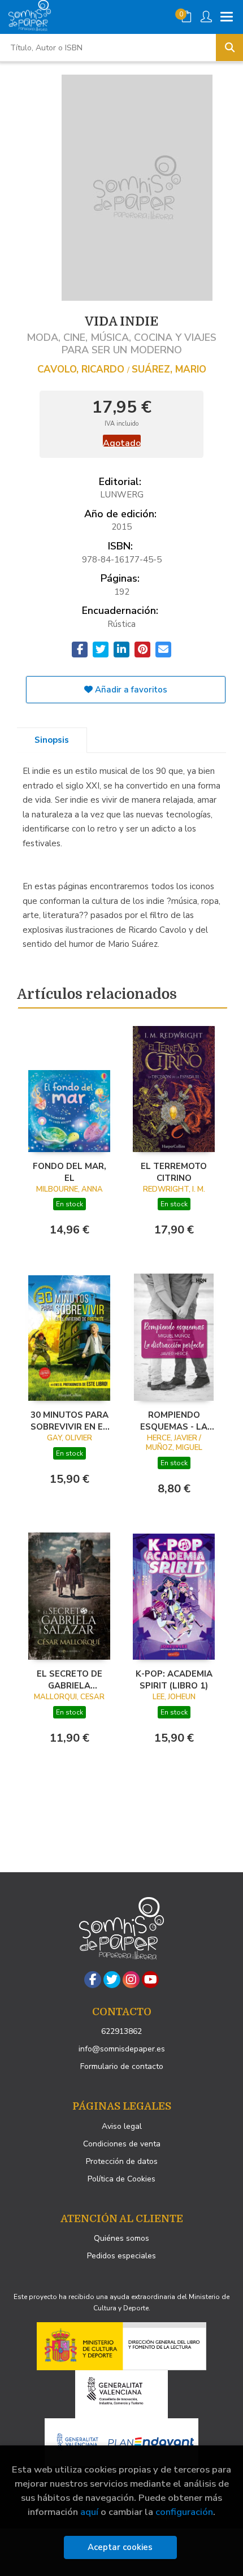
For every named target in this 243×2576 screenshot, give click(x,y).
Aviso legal (122, 2126)
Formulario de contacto (122, 2066)
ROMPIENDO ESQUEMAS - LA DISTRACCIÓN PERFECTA (174, 1421)
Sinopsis (52, 740)
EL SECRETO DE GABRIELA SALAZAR (70, 1679)
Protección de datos (122, 2161)
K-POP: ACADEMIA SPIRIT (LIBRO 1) (174, 1679)
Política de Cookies (121, 2179)
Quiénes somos (121, 2238)
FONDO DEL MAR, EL (70, 1172)
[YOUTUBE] (150, 1980)
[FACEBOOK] (93, 1980)
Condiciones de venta (122, 2144)
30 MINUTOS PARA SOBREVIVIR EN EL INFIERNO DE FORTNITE (70, 1421)
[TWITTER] (112, 1980)
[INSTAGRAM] (131, 1980)
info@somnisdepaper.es (122, 2049)
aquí (89, 2512)
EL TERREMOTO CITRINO (174, 1172)
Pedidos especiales (121, 2256)
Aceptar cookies (120, 2547)
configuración (184, 2512)
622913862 (121, 2031)
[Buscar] (229, 47)
